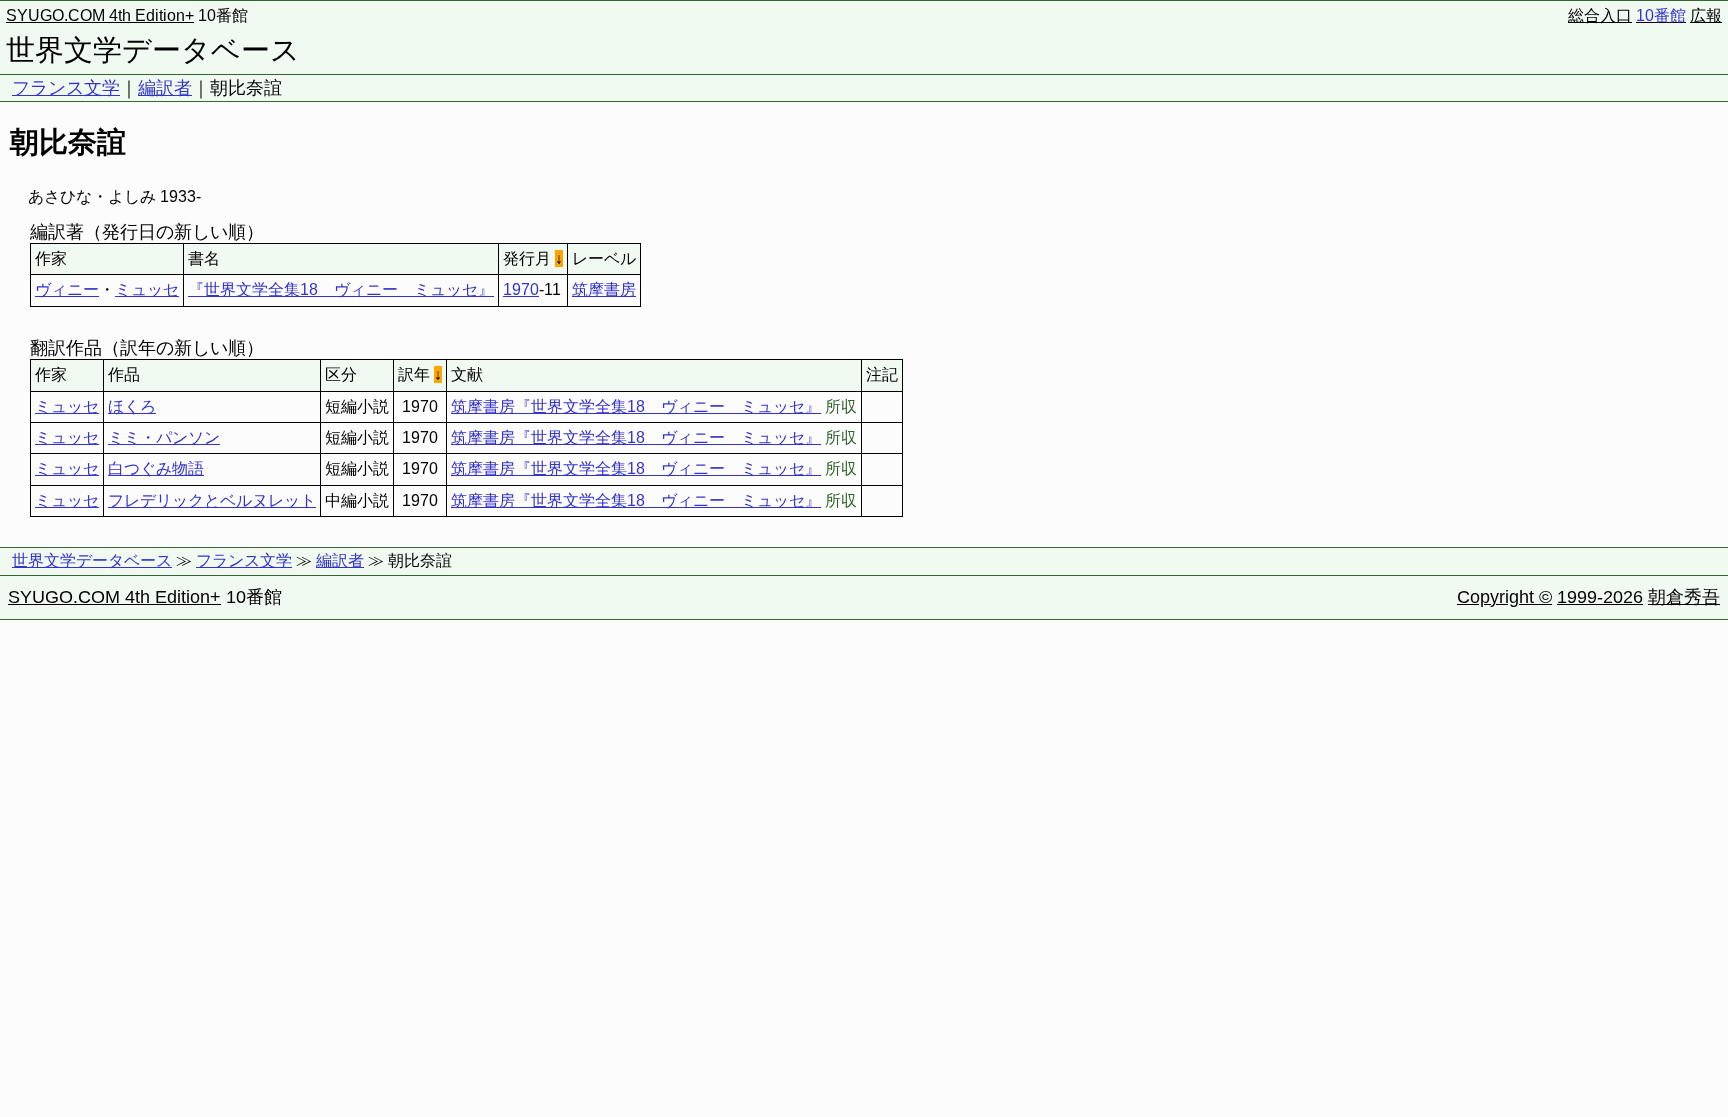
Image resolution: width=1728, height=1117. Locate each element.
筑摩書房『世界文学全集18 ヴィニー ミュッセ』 (636, 406)
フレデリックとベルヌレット (212, 500)
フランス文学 (66, 88)
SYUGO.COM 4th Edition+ (100, 15)
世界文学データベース (153, 50)
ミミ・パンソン (164, 437)
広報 (1706, 15)
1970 (521, 289)
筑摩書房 (604, 289)
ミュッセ (147, 289)
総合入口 (1600, 15)
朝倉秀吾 (1684, 597)
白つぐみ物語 (156, 468)
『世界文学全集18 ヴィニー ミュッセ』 (341, 289)
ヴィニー (67, 289)
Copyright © (1504, 597)
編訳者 (165, 88)
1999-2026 (1600, 597)
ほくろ (132, 406)
